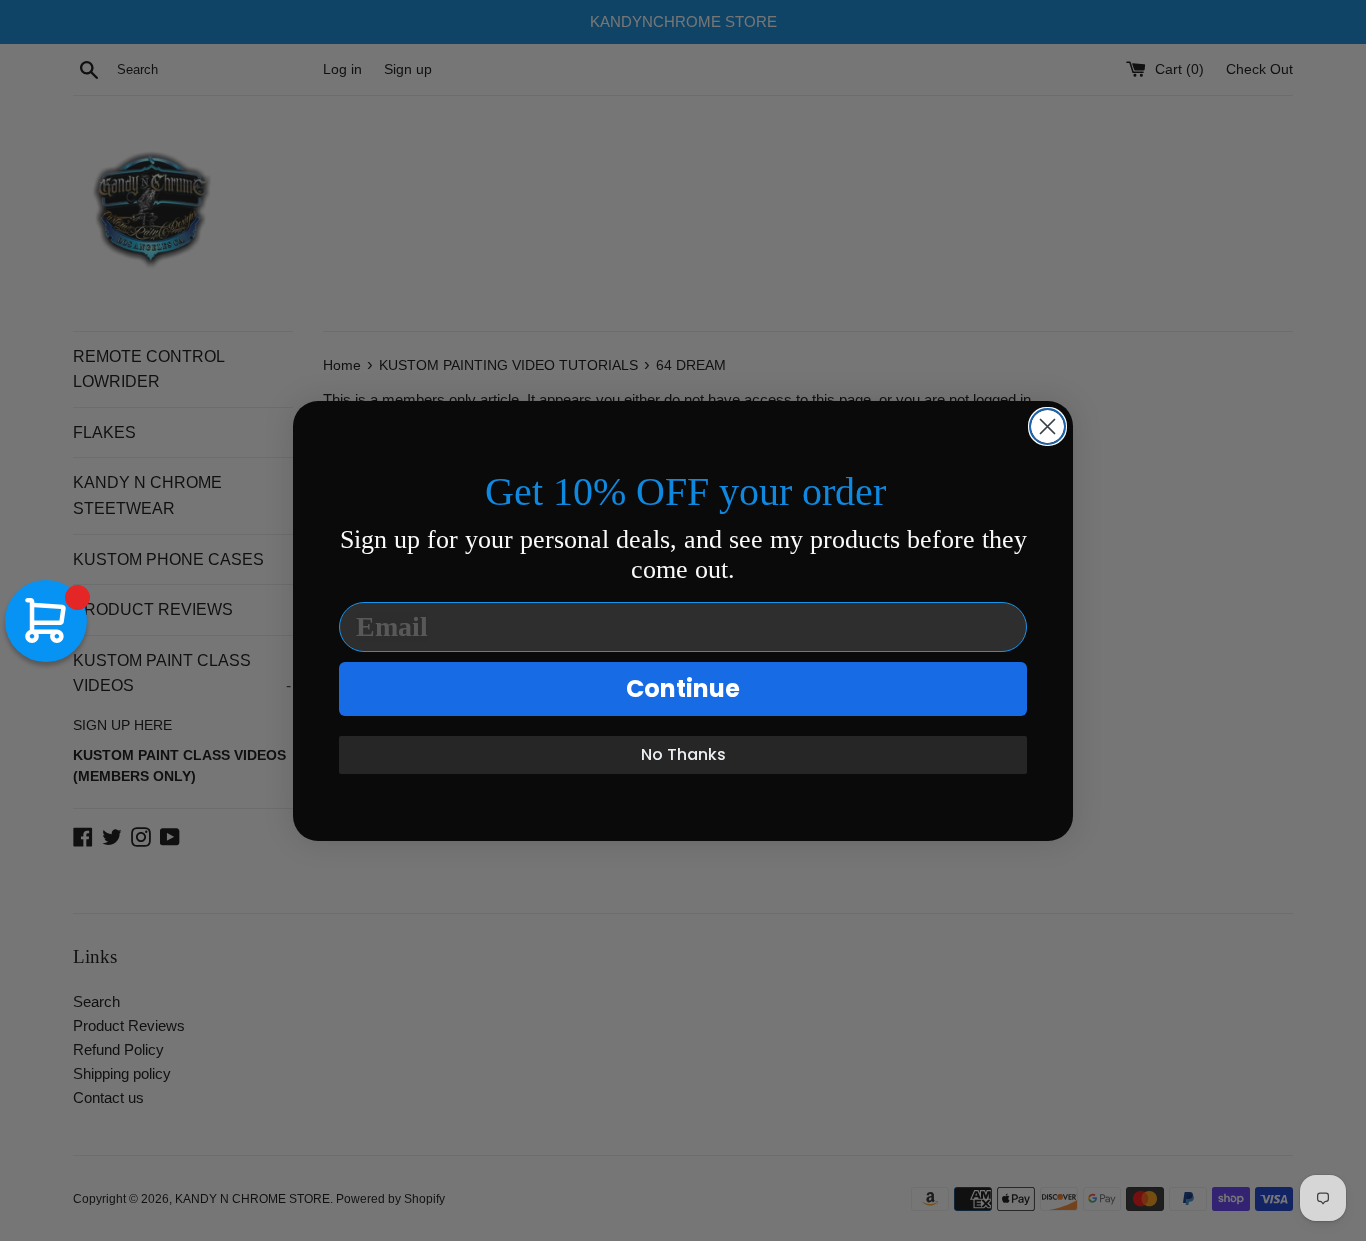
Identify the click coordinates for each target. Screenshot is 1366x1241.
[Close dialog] (1047, 426)
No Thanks (683, 754)
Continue (683, 688)
